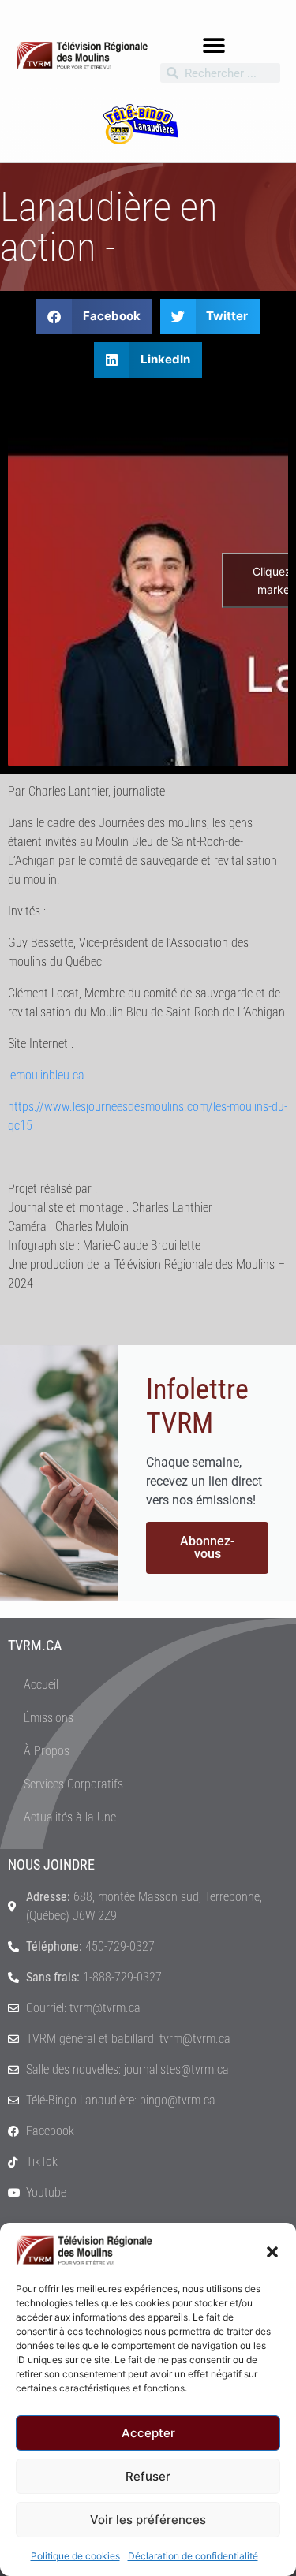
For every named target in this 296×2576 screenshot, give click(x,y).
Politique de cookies (75, 2556)
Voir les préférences (148, 2520)
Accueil (41, 1685)
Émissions (49, 1718)
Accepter (148, 2433)
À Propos (47, 1751)
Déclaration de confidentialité (193, 2556)
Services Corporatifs (73, 1784)
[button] (272, 2250)
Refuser (148, 2476)
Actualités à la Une (70, 1817)
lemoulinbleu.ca (46, 1075)
